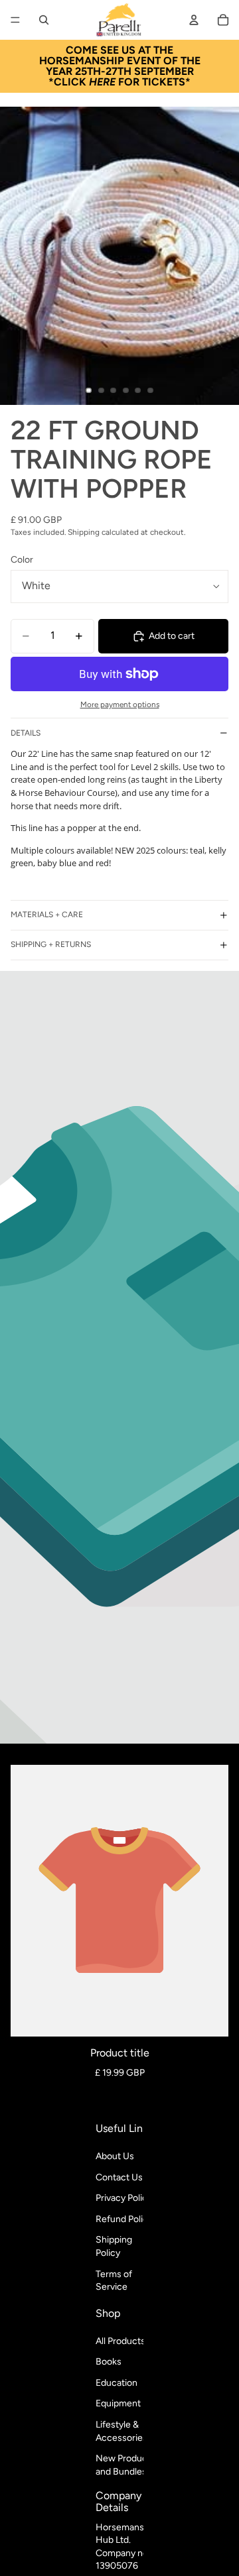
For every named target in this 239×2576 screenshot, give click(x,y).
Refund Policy (124, 2219)
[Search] (44, 20)
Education (117, 2383)
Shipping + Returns (51, 944)
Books (109, 2362)
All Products (120, 2341)
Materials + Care (47, 915)
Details (26, 733)
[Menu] (15, 20)
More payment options (120, 704)
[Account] (194, 20)
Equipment (118, 2403)
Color (22, 560)
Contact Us (119, 2177)
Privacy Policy (124, 2198)
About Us (115, 2156)
